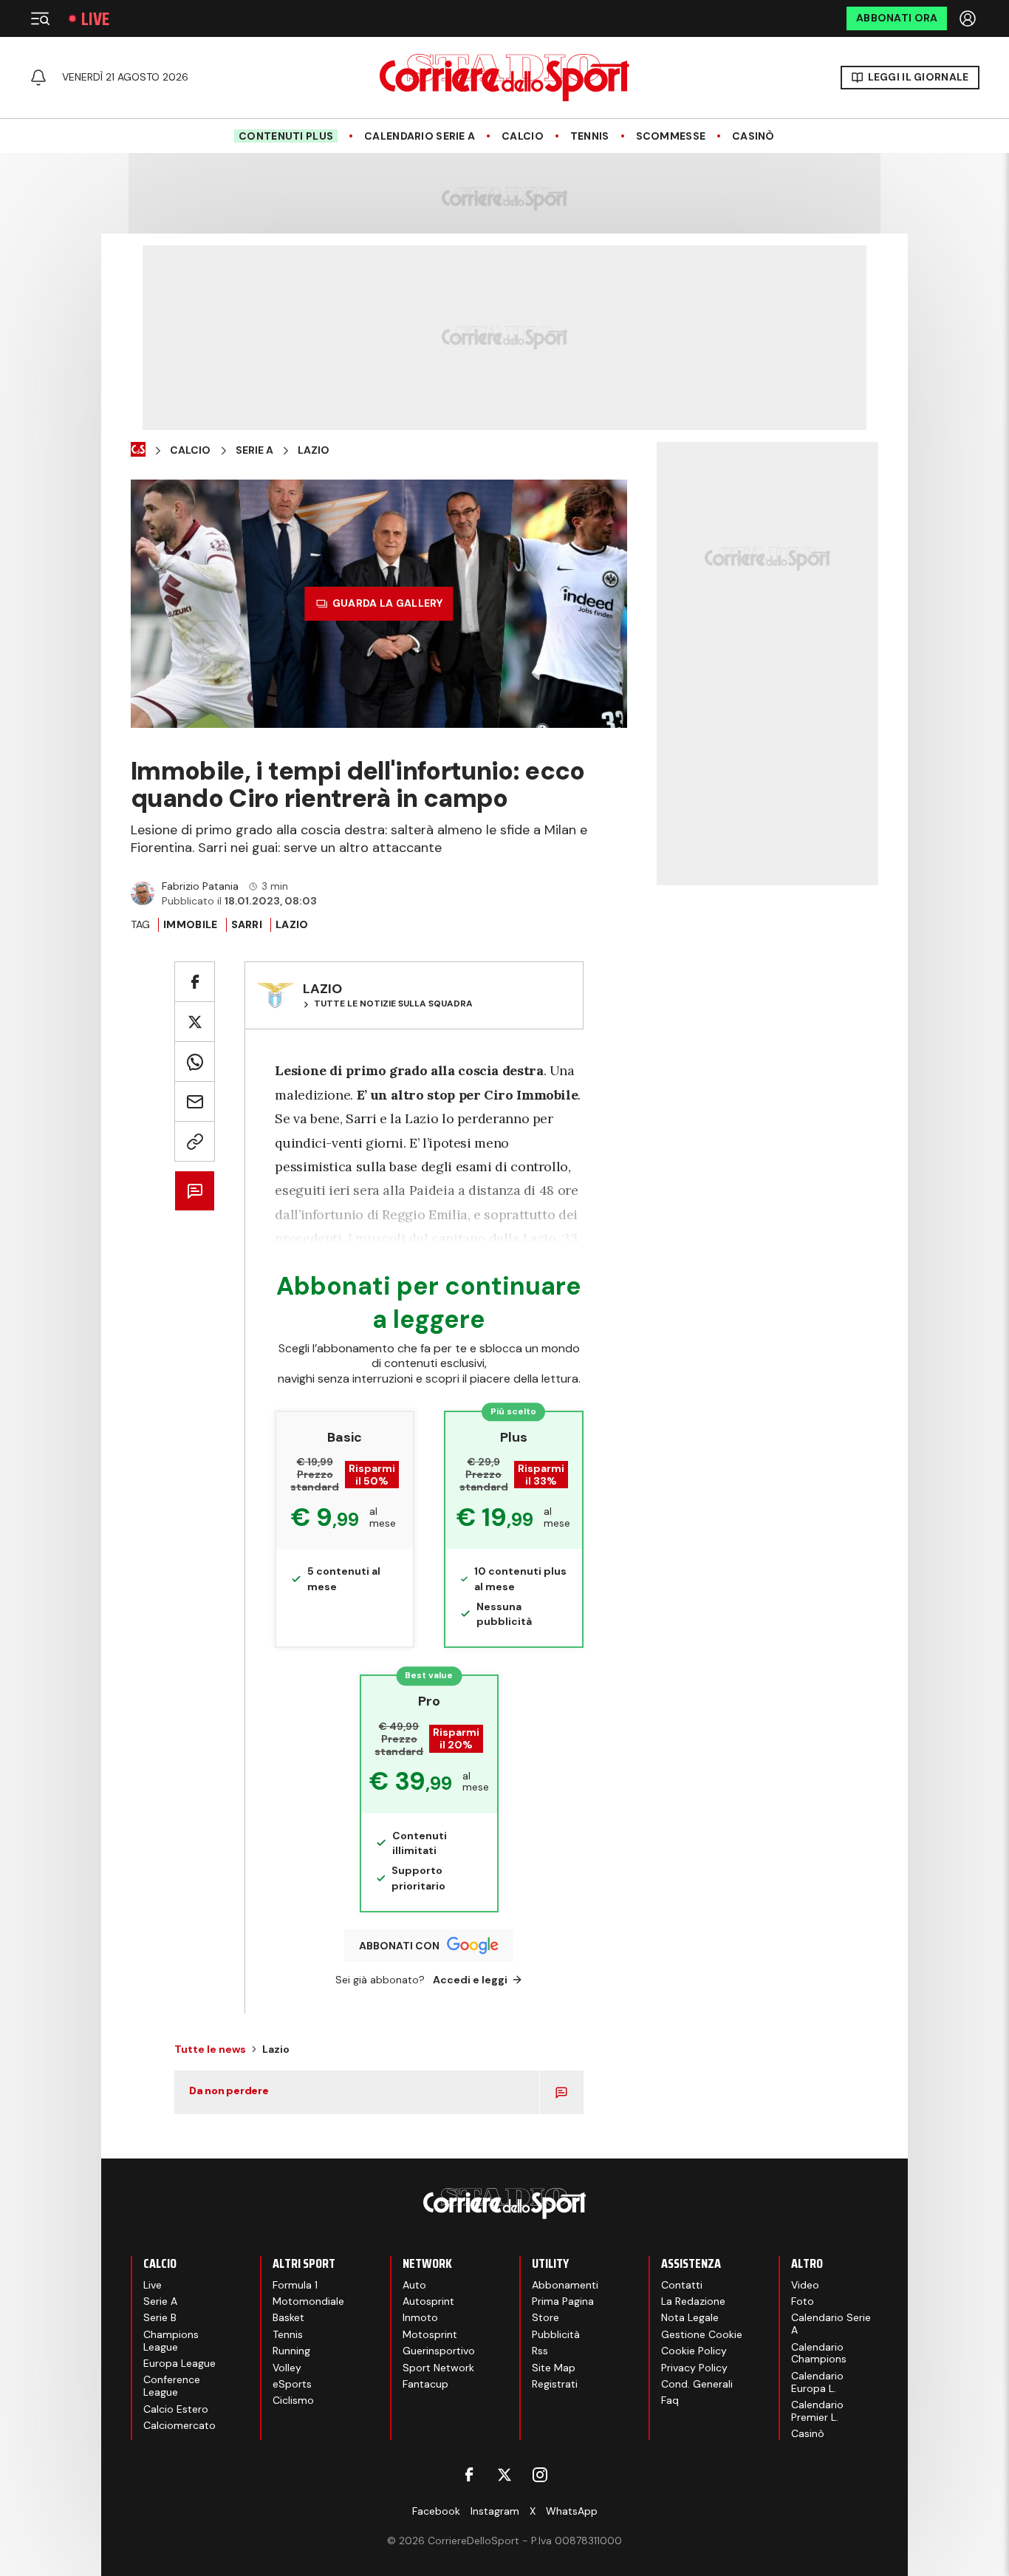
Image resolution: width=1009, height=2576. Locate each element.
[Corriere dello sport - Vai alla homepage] (504, 78)
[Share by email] (195, 1101)
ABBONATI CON (399, 1946)
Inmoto (420, 2317)
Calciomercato (179, 2425)
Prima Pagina (563, 2301)
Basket (288, 2317)
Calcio (523, 136)
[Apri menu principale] (40, 18)
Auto (414, 2285)
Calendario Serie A (420, 136)
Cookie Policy (694, 2351)
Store (545, 2317)
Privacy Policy (694, 2368)
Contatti (682, 2285)
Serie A (254, 450)
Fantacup (425, 2384)
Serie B (160, 2317)
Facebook (436, 2511)
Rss (540, 2351)
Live (95, 19)
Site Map (554, 2368)
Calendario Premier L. (817, 2411)
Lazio (314, 450)
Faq (670, 2400)
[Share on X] (195, 1022)
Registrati (555, 2384)
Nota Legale (690, 2317)
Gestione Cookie (702, 2334)
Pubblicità (556, 2334)
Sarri (247, 924)
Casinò (753, 136)
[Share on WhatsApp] (195, 1062)
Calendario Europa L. (817, 2382)
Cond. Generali (697, 2384)
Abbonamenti (565, 2285)
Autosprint (428, 2301)
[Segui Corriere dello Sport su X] (504, 2475)
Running (291, 2351)
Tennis (590, 136)
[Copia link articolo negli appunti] (195, 1141)
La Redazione (693, 2301)
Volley (287, 2368)
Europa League (179, 2363)
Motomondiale (308, 2301)
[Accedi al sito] (969, 18)
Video (805, 2285)
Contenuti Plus (286, 136)
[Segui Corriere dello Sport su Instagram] (540, 2475)
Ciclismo (293, 2400)
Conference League (172, 2386)
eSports (292, 2384)
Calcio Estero (176, 2409)
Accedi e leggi (470, 1980)
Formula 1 (295, 2285)
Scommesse (671, 136)
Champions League (171, 2341)
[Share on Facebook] (195, 982)
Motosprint (430, 2334)
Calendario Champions (819, 2353)
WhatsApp (572, 2511)
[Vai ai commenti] (195, 1191)
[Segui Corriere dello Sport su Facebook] (469, 2475)
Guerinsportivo (439, 2351)
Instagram (495, 2511)
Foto (803, 2301)
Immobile (190, 924)
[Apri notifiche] (38, 78)
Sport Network (438, 2368)
